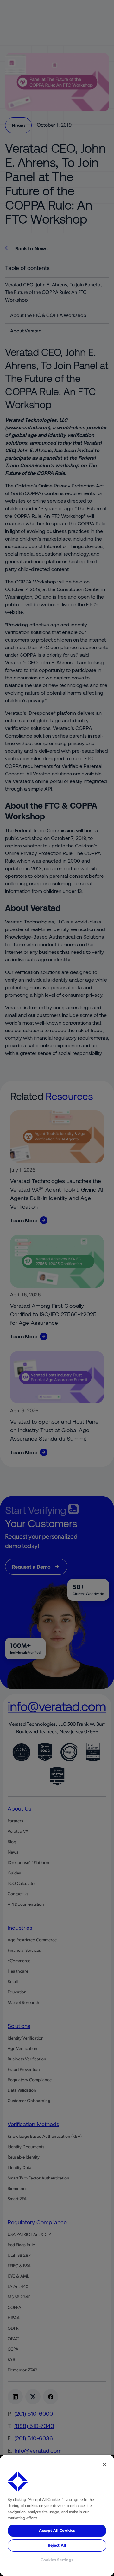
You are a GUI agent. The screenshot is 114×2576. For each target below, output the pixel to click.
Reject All (57, 2546)
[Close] (104, 2465)
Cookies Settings (57, 2560)
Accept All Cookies (57, 2531)
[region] (57, 2516)
